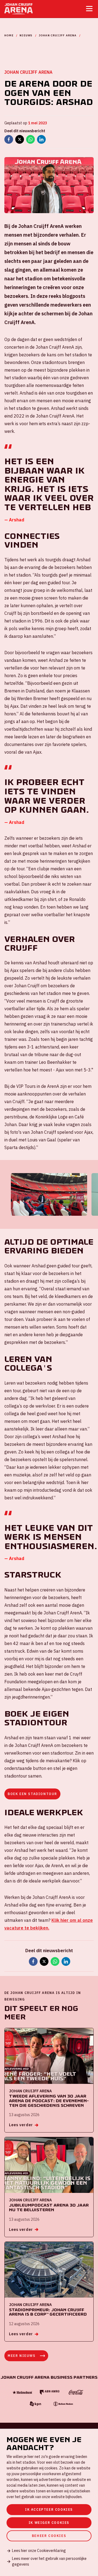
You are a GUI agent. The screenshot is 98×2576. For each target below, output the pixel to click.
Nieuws (26, 35)
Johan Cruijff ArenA (58, 35)
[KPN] (35, 2404)
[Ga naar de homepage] (19, 9)
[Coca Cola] (76, 2392)
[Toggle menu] (89, 9)
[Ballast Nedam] (63, 2404)
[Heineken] (22, 2393)
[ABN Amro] (49, 2392)
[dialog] (49, 2502)
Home (9, 35)
